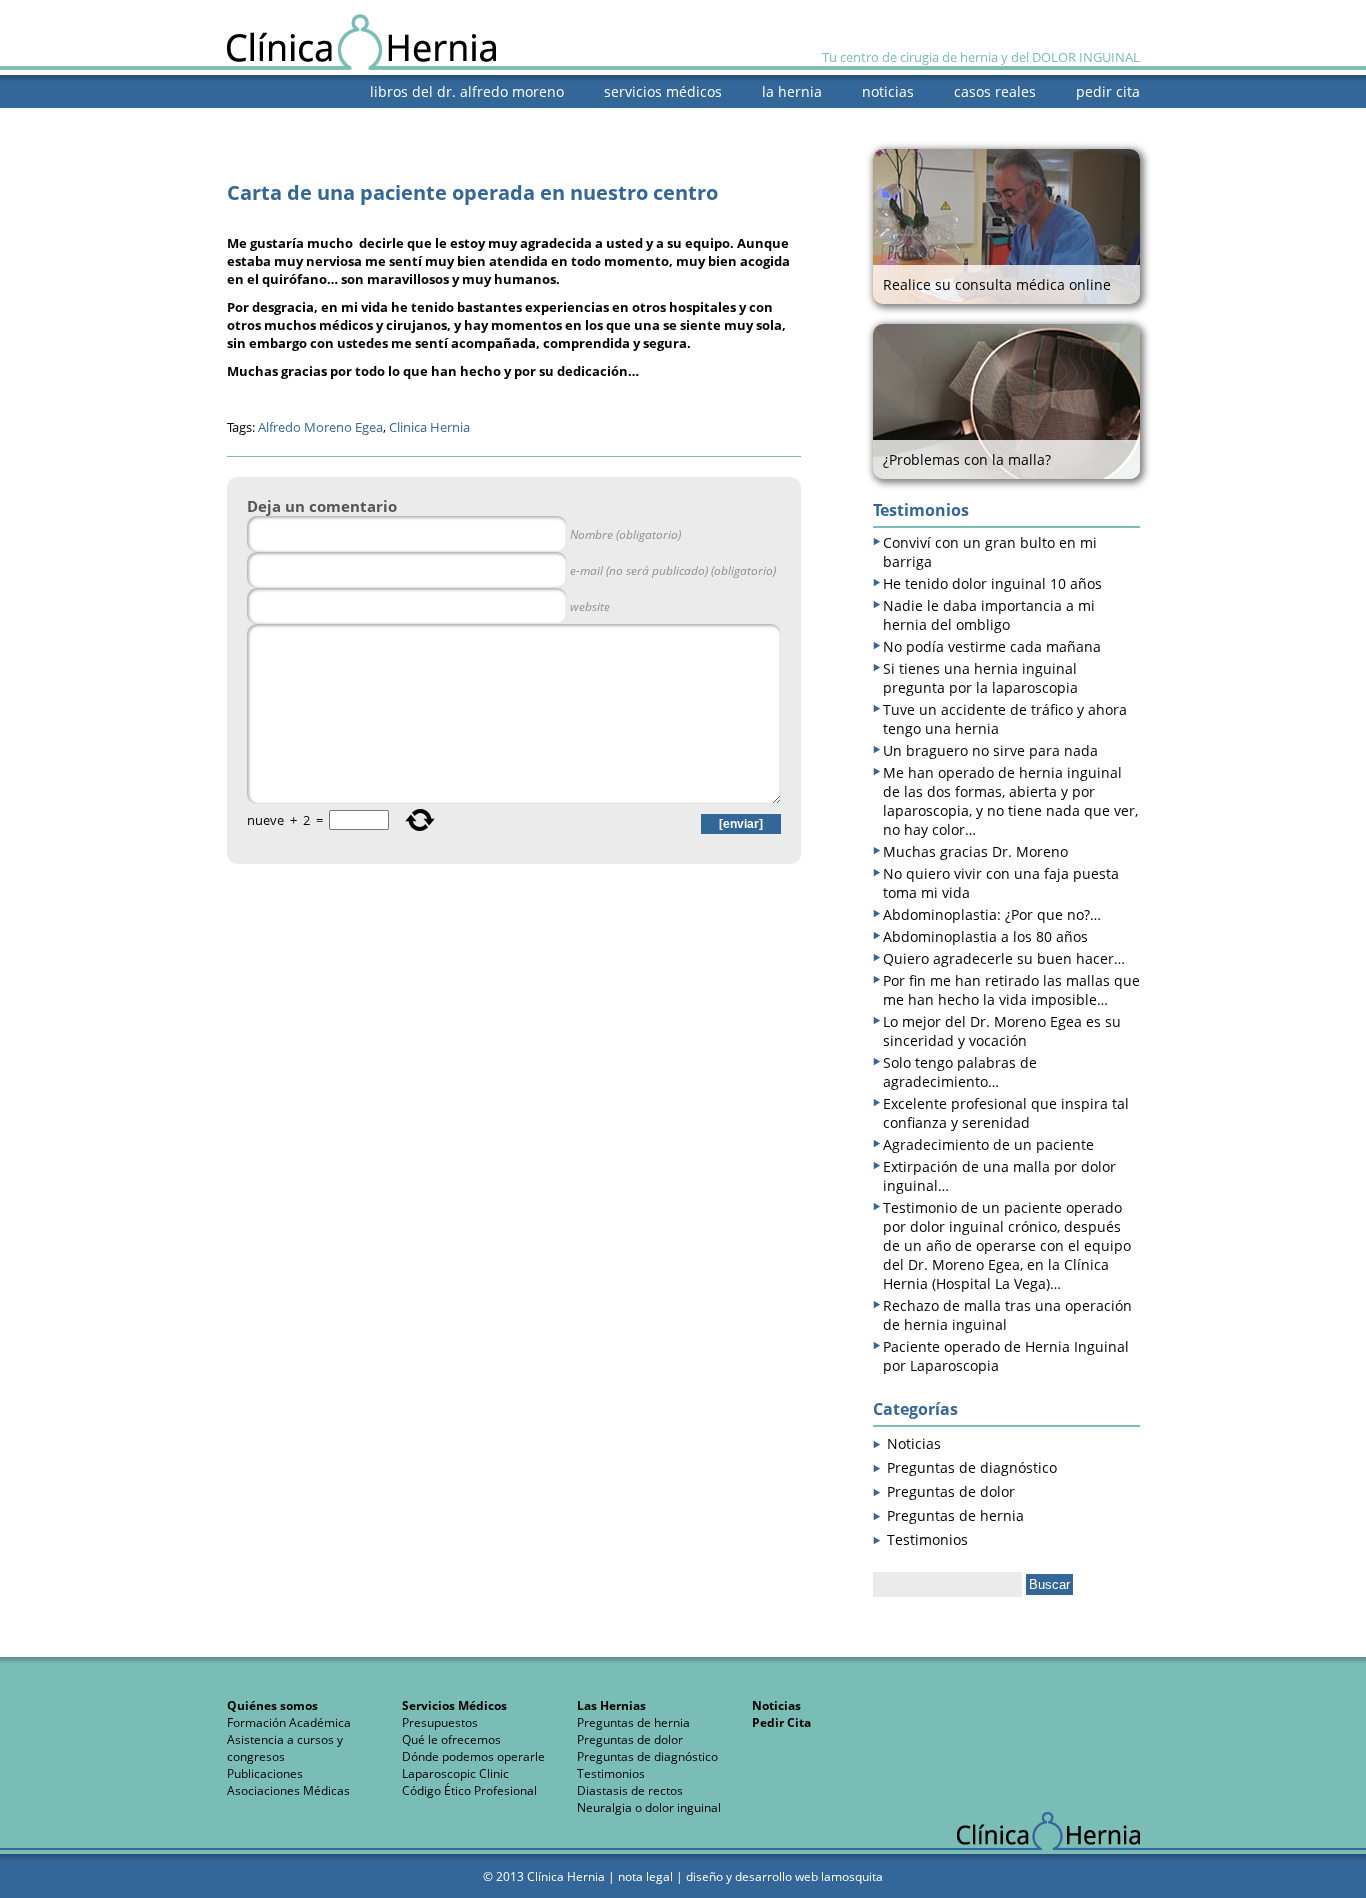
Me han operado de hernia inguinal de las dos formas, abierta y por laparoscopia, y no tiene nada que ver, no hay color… (1010, 801)
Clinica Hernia (429, 427)
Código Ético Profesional (469, 1790)
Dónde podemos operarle (473, 1756)
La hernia (792, 91)
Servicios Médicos (454, 1705)
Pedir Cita (781, 1722)
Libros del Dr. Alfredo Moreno (467, 91)
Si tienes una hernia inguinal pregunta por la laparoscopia (980, 678)
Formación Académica (289, 1722)
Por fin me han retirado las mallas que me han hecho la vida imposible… (1011, 990)
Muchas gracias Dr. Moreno (975, 851)
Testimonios (927, 1539)
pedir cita (1108, 91)
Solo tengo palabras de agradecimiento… (960, 1072)
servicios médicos (663, 91)
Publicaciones (265, 1773)
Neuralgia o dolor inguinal (649, 1807)
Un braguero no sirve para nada (990, 750)
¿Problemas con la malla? (967, 459)
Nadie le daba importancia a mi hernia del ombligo (989, 615)
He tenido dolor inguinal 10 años (992, 583)
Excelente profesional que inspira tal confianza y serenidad (1006, 1113)
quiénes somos (1089, 120)
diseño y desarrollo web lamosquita (784, 1876)
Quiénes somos (272, 1705)
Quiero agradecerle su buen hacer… (1004, 958)
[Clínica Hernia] (361, 64)
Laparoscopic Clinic (455, 1773)
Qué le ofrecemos (451, 1739)
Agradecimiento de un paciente (988, 1144)
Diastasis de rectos (630, 1790)
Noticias (914, 1443)
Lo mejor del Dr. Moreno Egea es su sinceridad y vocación (1002, 1031)
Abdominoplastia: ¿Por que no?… (992, 914)
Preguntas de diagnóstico (972, 1467)
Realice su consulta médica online (997, 284)
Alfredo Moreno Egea (320, 427)
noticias (888, 91)
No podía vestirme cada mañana (992, 646)
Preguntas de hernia (955, 1515)
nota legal (645, 1876)
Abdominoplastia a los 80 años (985, 936)
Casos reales (995, 91)
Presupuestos (440, 1722)
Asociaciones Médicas (288, 1790)
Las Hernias (611, 1705)
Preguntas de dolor (951, 1491)
